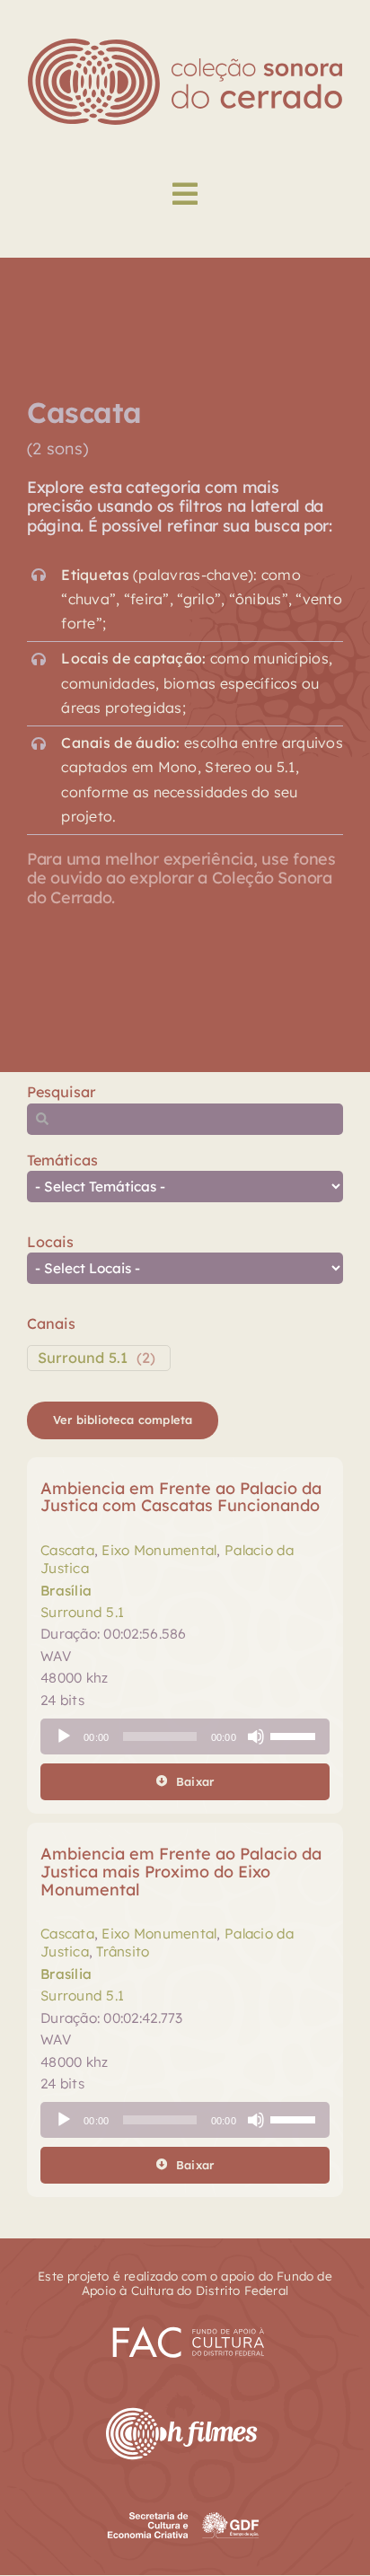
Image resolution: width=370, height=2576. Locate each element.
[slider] (295, 1735)
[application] (185, 1736)
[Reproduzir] (64, 1736)
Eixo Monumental (159, 1550)
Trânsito (123, 1952)
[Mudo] (256, 1736)
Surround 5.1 (83, 1358)
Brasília (66, 1591)
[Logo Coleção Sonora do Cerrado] (185, 46)
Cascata (67, 1550)
